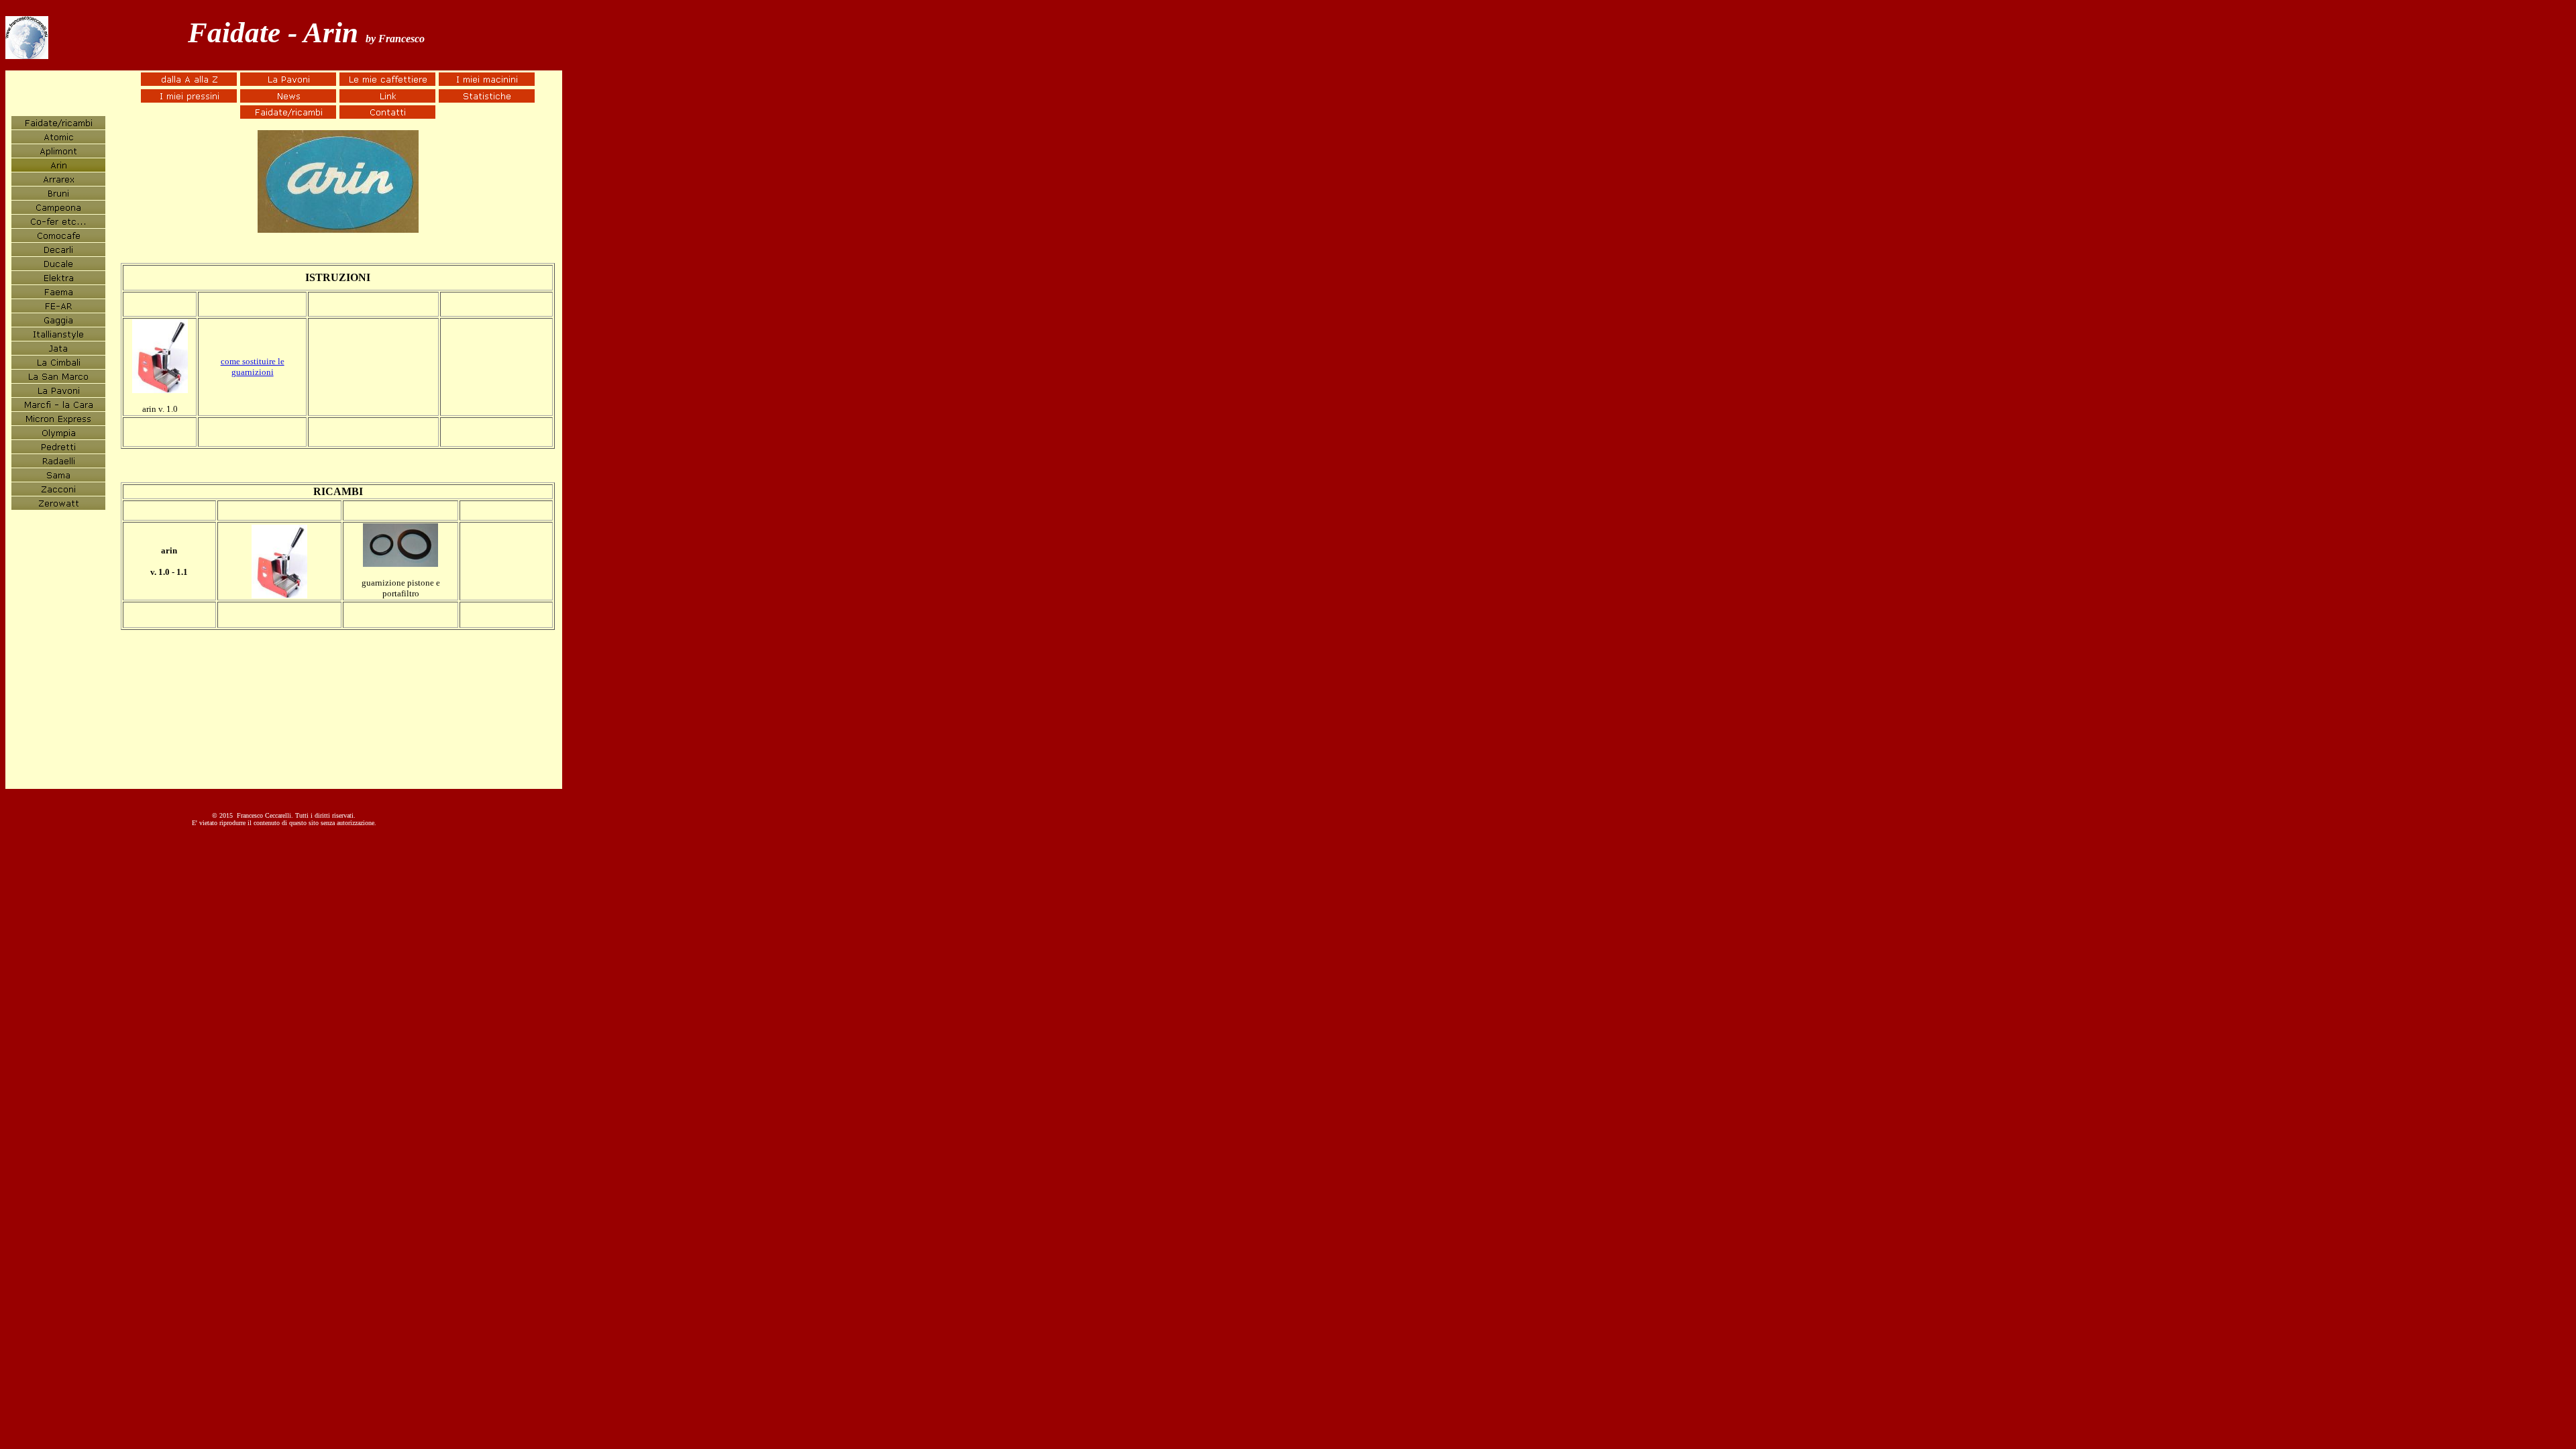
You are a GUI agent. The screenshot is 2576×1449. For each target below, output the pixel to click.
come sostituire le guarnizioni (253, 367)
